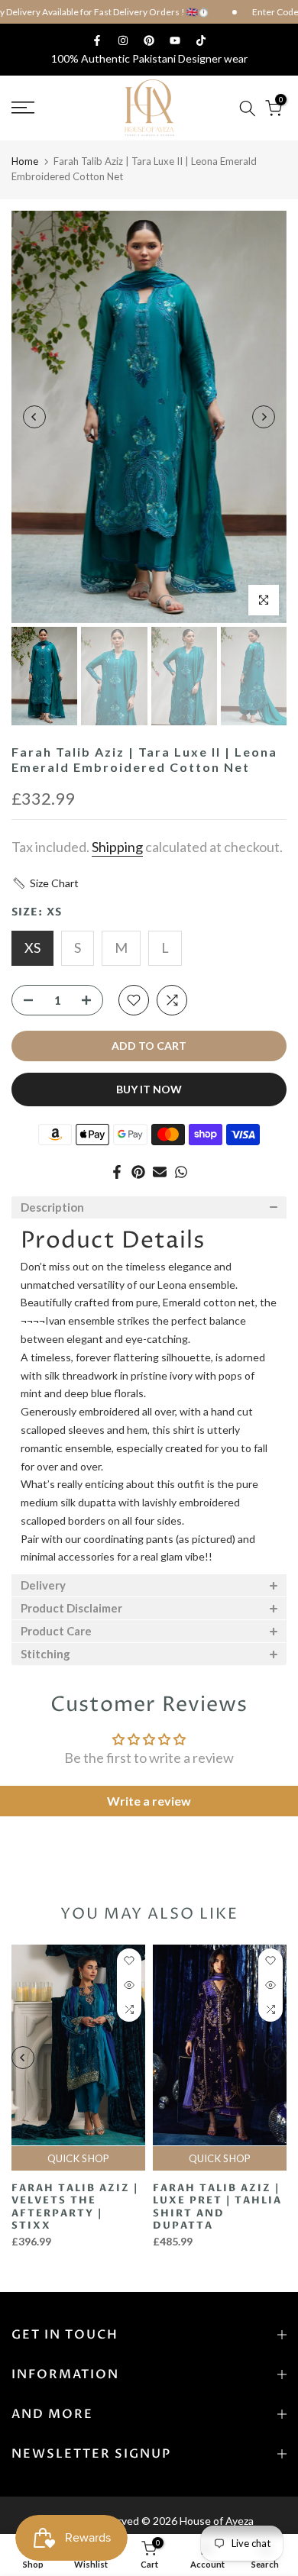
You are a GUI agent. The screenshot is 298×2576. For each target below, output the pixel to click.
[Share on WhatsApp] (181, 1172)
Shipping (117, 847)
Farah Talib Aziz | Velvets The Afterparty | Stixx (75, 2207)
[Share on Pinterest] (138, 1172)
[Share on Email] (160, 1172)
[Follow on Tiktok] (201, 40)
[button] (45, 883)
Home (25, 161)
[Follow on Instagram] (123, 40)
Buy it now (149, 1089)
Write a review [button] (149, 1801)
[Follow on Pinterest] (149, 40)
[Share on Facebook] (117, 1172)
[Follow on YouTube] (175, 40)
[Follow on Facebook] (97, 40)
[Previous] (34, 417)
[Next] (264, 417)
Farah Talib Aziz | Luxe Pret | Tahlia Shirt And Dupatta (217, 2207)
